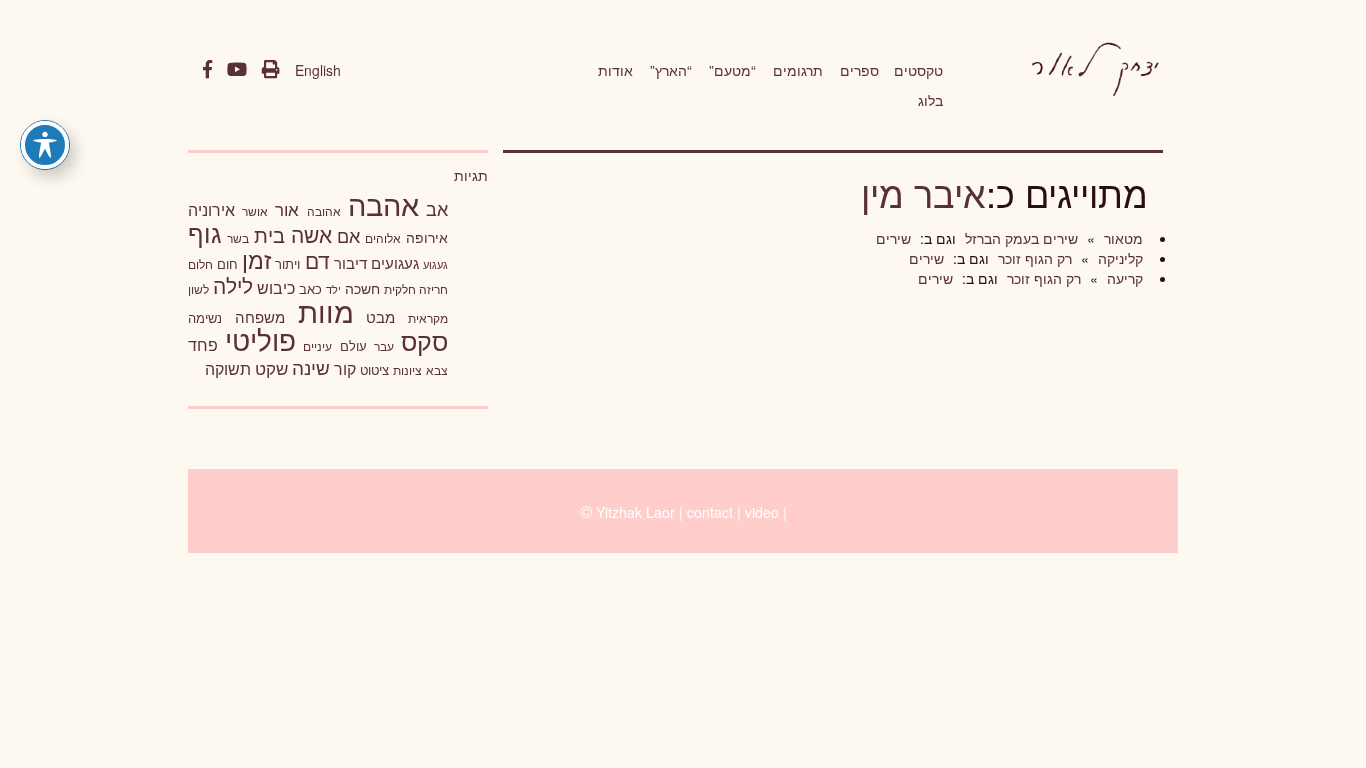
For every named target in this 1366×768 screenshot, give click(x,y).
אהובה (324, 210)
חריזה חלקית (416, 288)
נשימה (205, 317)
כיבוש (276, 287)
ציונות (407, 370)
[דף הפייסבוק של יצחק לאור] (207, 70)
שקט (271, 368)
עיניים (317, 346)
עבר (384, 345)
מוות (326, 310)
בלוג (930, 100)
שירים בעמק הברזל (1019, 238)
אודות (615, 70)
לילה (233, 285)
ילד (333, 289)
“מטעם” (732, 70)
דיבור (350, 262)
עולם (353, 345)
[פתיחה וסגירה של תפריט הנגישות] (45, 145)
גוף (205, 232)
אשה (311, 234)
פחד (203, 344)
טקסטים (918, 70)
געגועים (395, 262)
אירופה (427, 237)
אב (437, 208)
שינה (311, 367)
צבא (437, 370)
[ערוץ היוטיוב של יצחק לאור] (237, 70)
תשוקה (228, 368)
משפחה (260, 316)
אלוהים (383, 238)
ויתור (287, 263)
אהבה (383, 203)
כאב (310, 288)
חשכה (362, 288)
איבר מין (923, 192)
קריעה (1123, 278)
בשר (238, 238)
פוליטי (260, 339)
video (762, 512)
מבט (380, 316)
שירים (893, 238)
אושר (255, 211)
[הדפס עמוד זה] (271, 70)
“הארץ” (671, 70)
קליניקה (1118, 258)
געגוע (435, 264)
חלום (200, 264)
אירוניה (211, 209)
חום (227, 263)
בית (269, 234)
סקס (424, 340)
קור (345, 368)
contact (710, 512)
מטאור (1121, 238)
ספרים (859, 70)
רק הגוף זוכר (1033, 258)
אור (287, 208)
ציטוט (374, 369)
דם (317, 260)
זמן (256, 259)
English (318, 70)
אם (348, 235)
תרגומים (798, 70)
